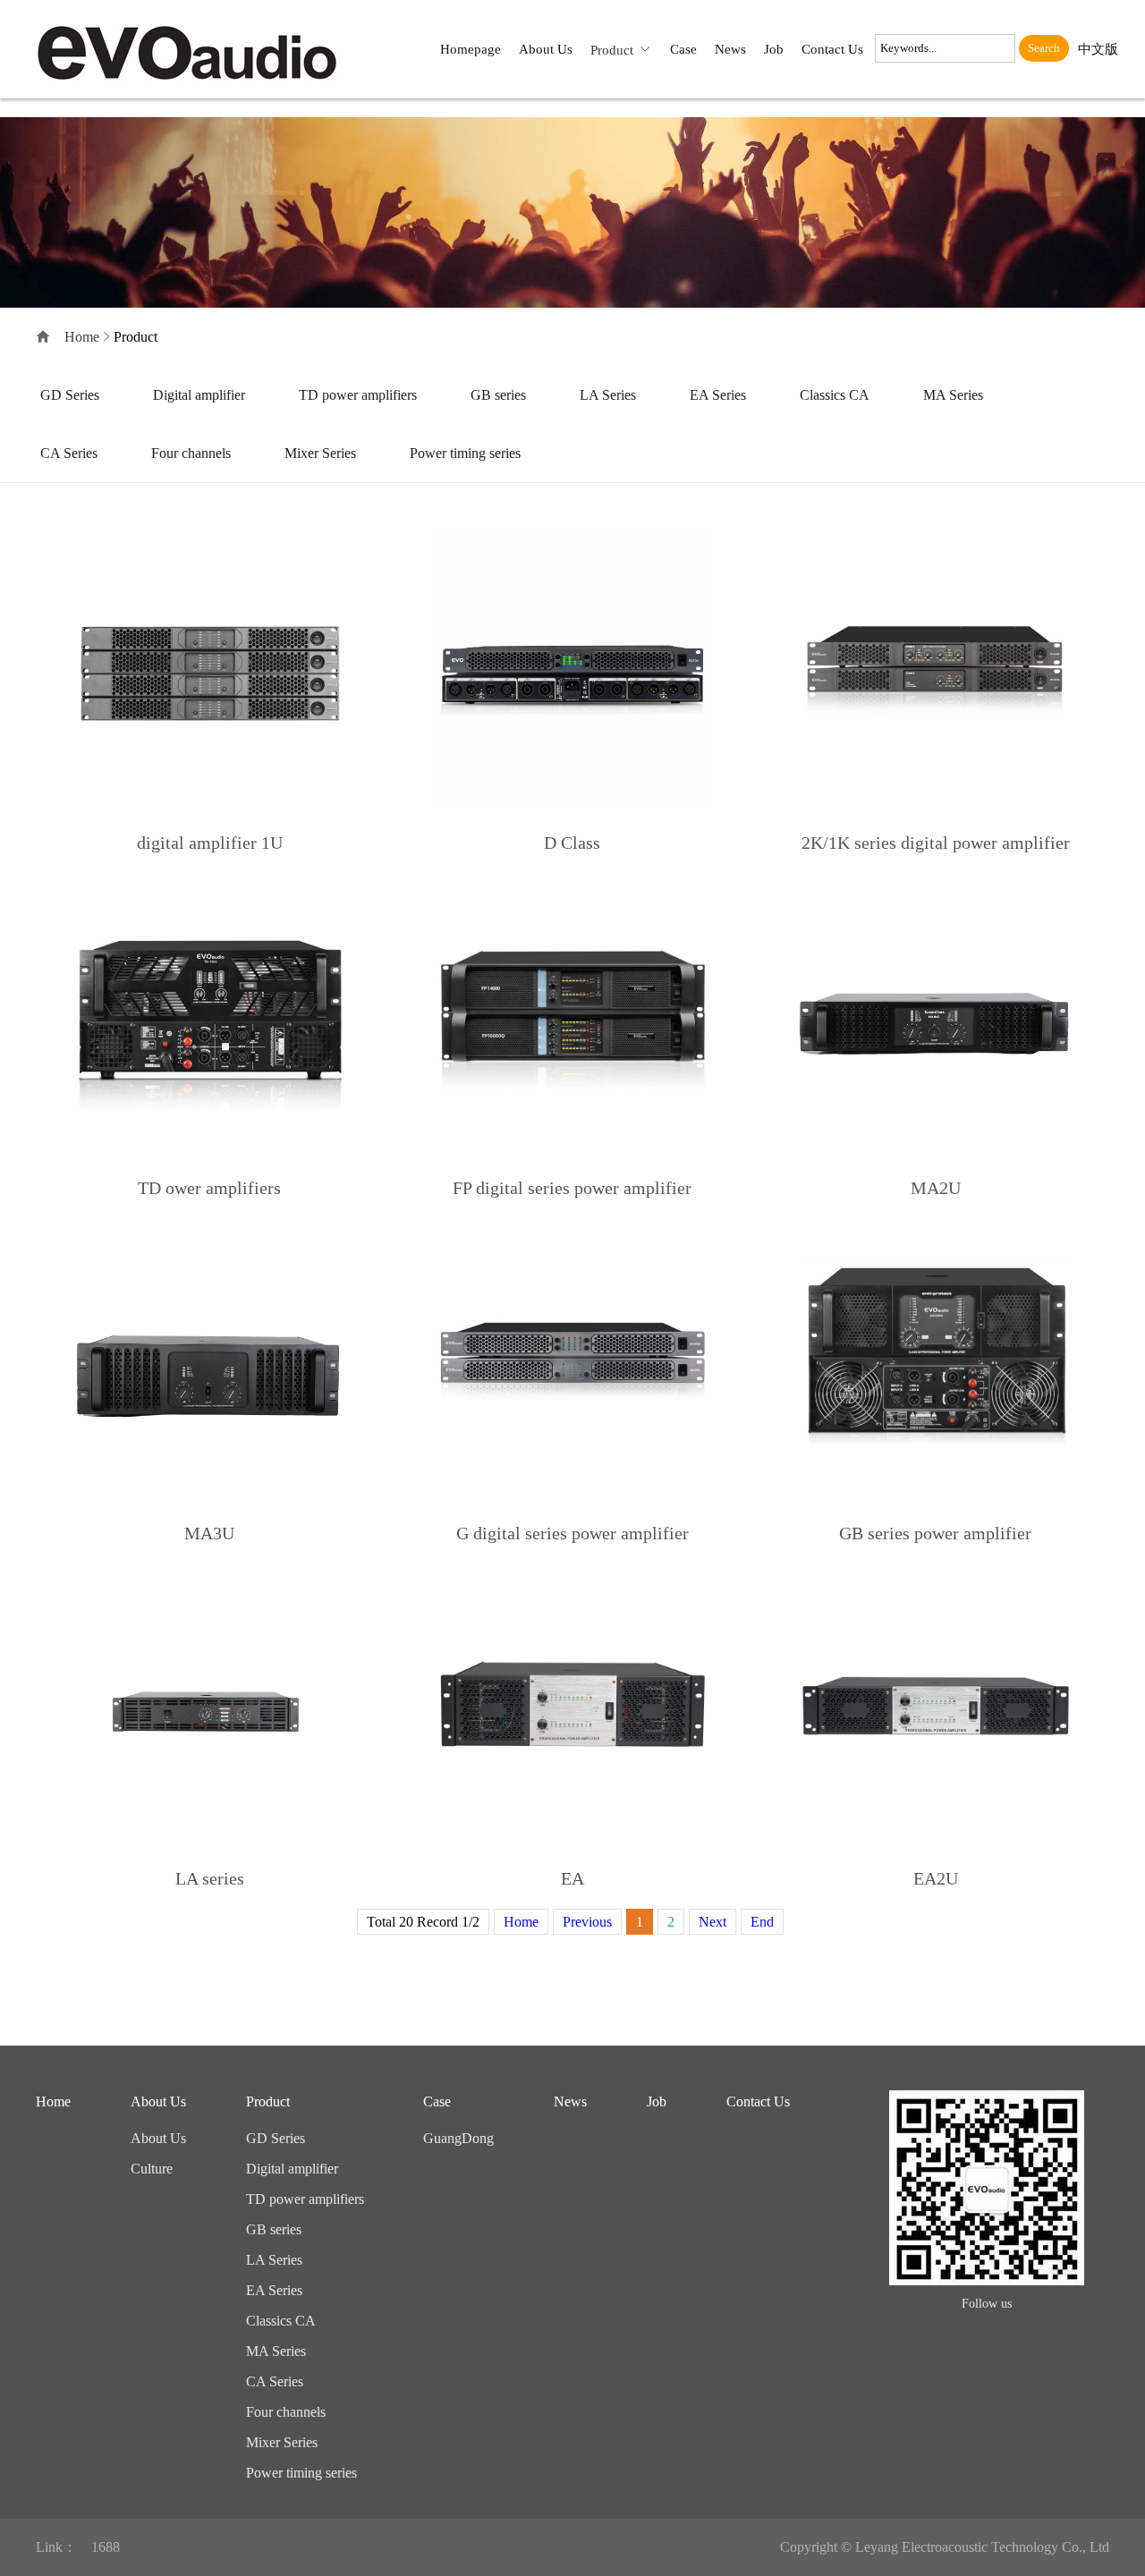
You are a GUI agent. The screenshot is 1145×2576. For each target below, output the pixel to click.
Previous (587, 1922)
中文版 (1098, 49)
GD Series (70, 395)
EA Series (718, 395)
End (762, 1922)
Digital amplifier (199, 395)
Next (712, 1922)
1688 (106, 2547)
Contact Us (832, 49)
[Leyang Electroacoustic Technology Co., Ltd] (197, 49)
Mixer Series (320, 453)
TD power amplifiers (358, 395)
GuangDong (458, 2138)
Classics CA (835, 395)
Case (683, 49)
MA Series (953, 395)
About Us (546, 49)
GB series (498, 395)
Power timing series (465, 453)
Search (1044, 48)
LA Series (608, 395)
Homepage (471, 49)
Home (82, 337)
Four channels (191, 453)
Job (774, 49)
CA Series (69, 453)
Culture (152, 2169)
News (730, 49)
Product (612, 50)
